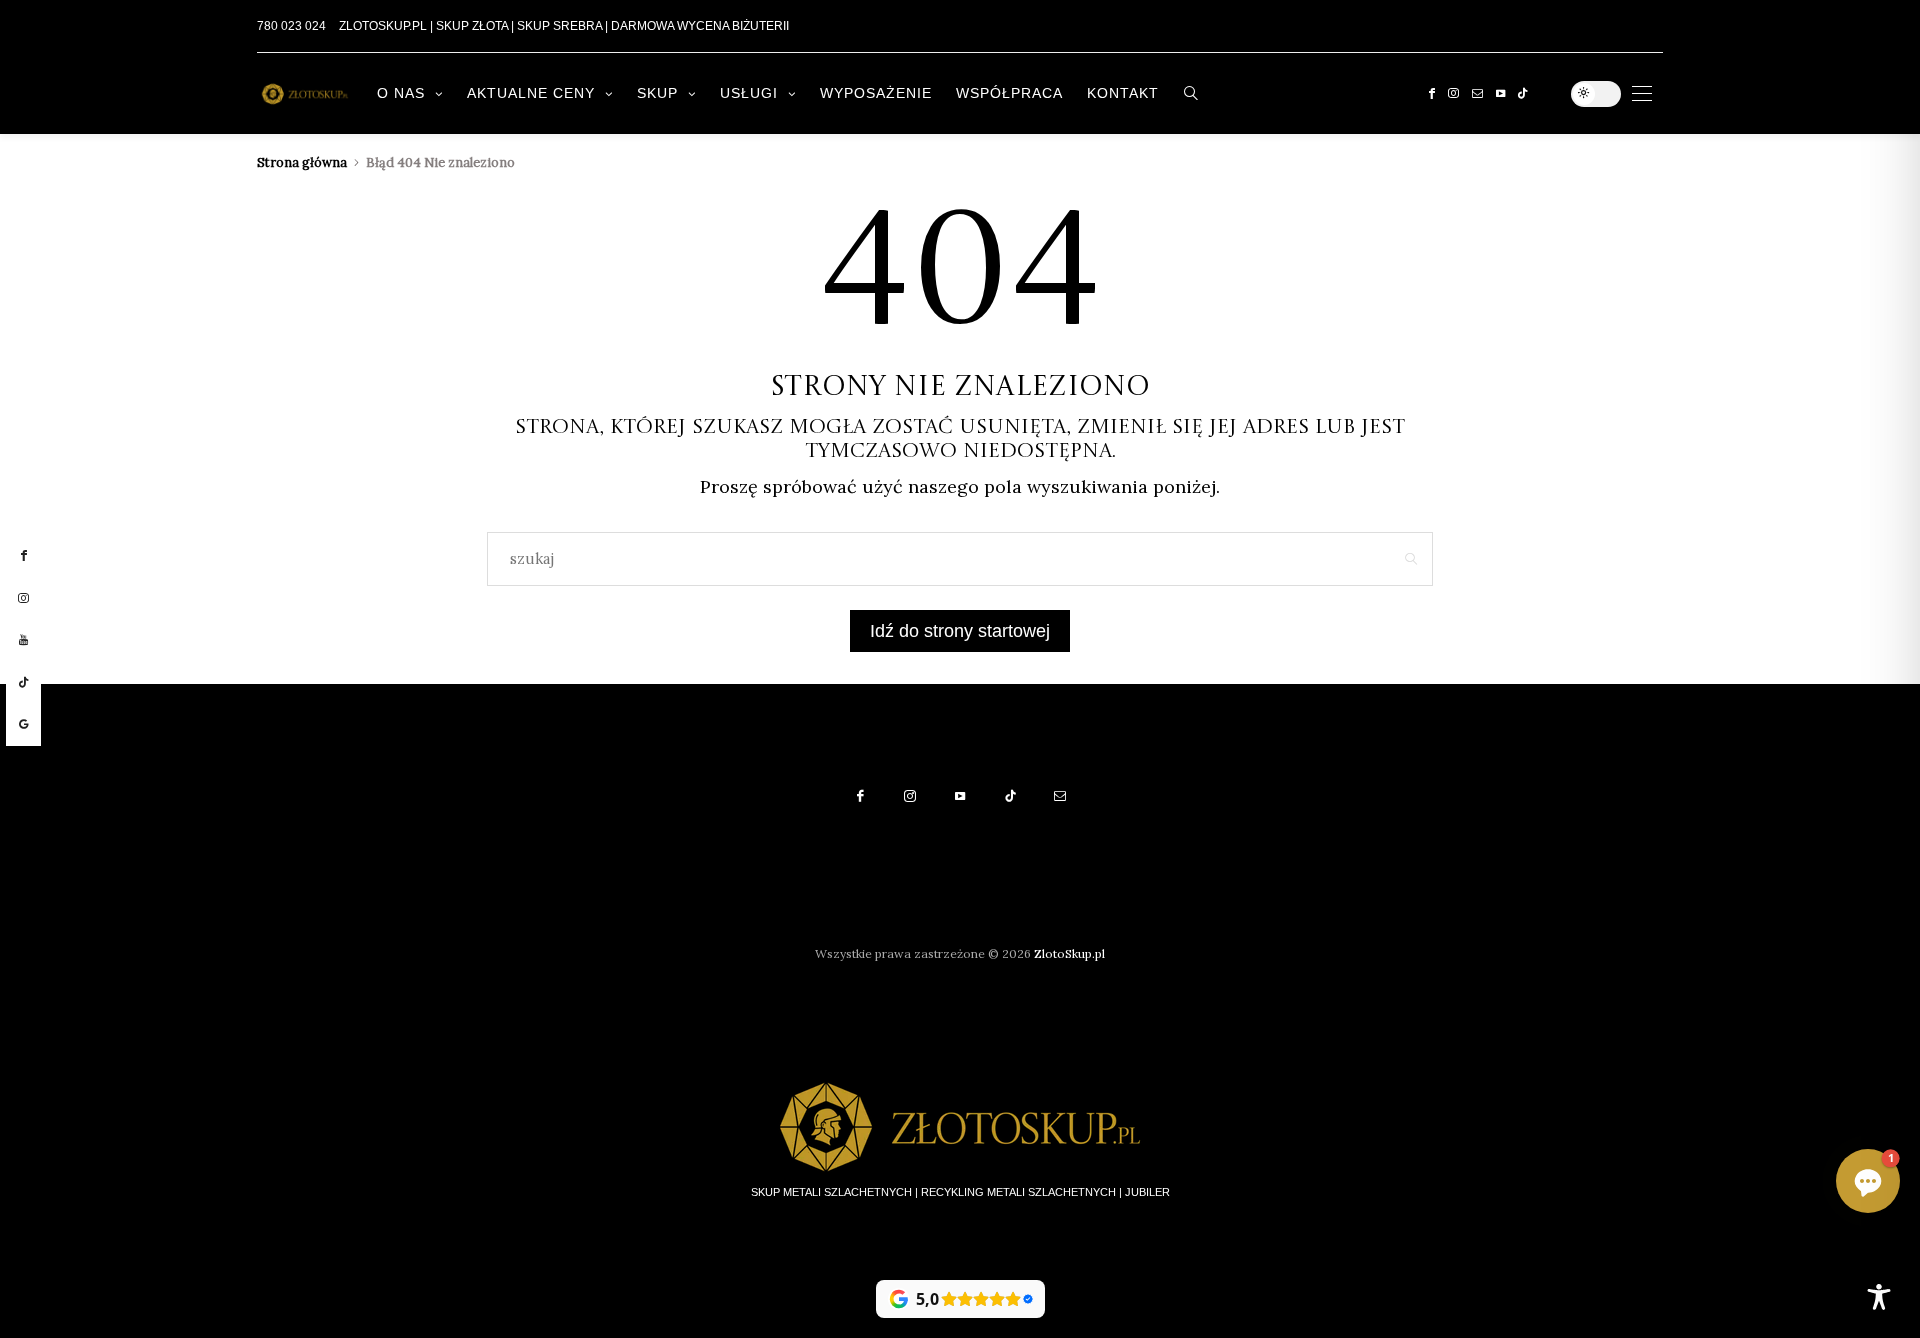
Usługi (749, 93)
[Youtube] (1500, 93)
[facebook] (23, 556)
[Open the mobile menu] (1642, 93)
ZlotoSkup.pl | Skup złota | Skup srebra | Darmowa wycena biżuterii (564, 26)
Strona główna (302, 162)
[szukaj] (1191, 93)
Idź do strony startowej (960, 631)
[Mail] (1477, 93)
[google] (23, 724)
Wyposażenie (876, 93)
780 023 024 (291, 26)
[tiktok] (23, 683)
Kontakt (1123, 93)
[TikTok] (1522, 93)
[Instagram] (1453, 93)
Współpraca (1009, 93)
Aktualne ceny (531, 93)
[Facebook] (1432, 93)
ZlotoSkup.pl (1069, 953)
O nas (401, 93)
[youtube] (23, 640)
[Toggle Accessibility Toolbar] (1879, 1297)
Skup (657, 93)
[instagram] (23, 599)
